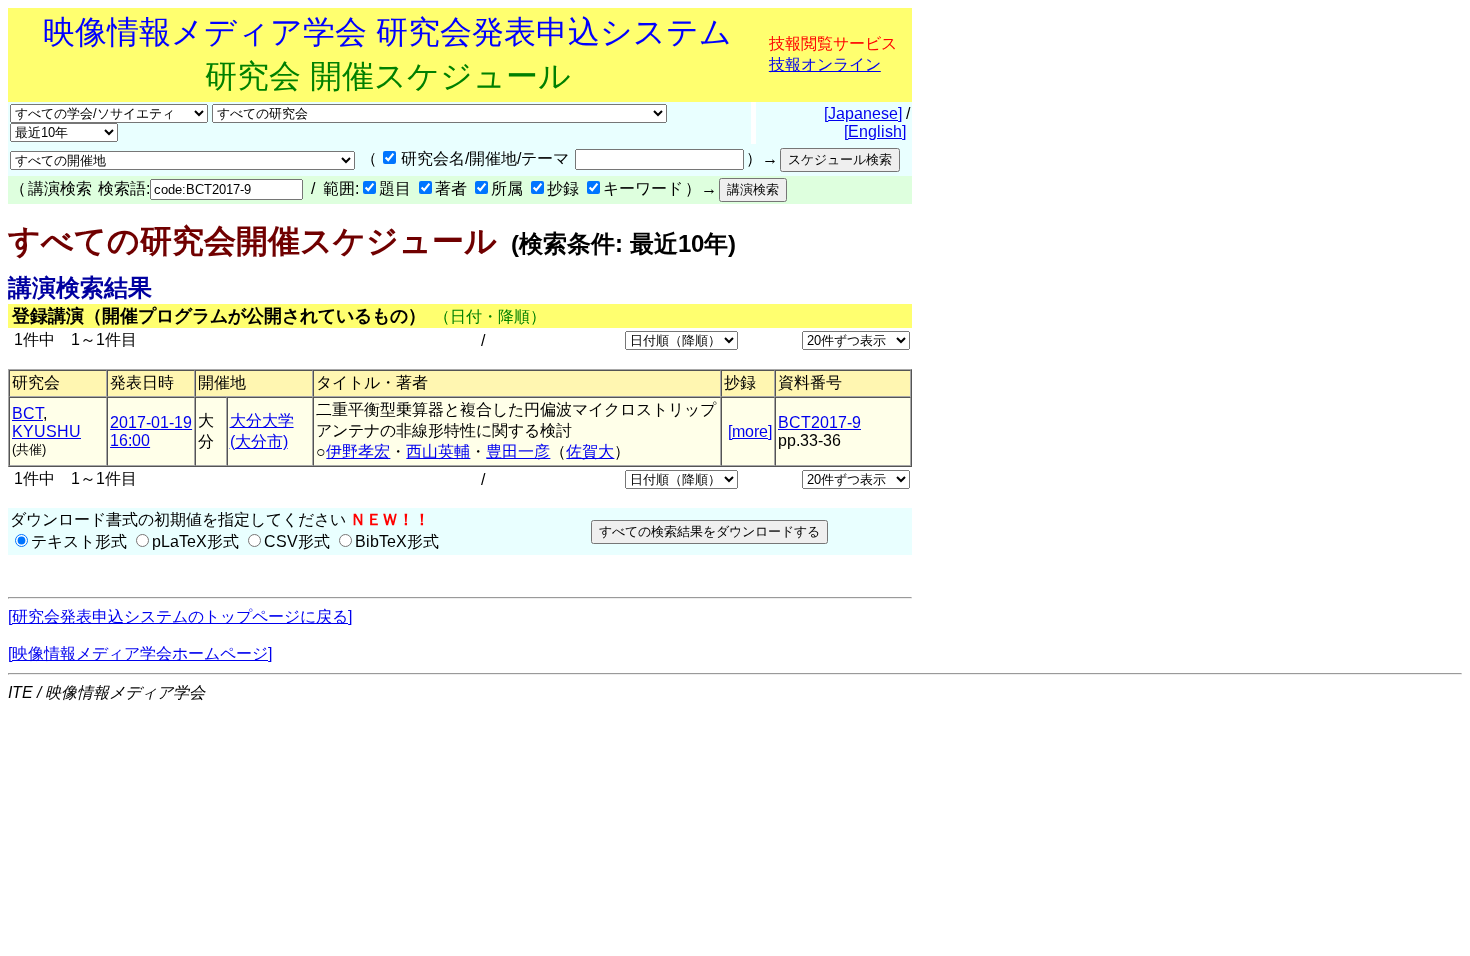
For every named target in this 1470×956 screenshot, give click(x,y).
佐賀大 (590, 451)
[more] (750, 431)
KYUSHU (46, 431)
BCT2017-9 (819, 422)
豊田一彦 (518, 451)
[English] (875, 131)
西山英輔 (438, 451)
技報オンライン (825, 64)
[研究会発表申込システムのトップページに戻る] (180, 616)
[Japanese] (863, 113)
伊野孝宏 (358, 451)
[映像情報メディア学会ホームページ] (140, 653)
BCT (27, 413)
